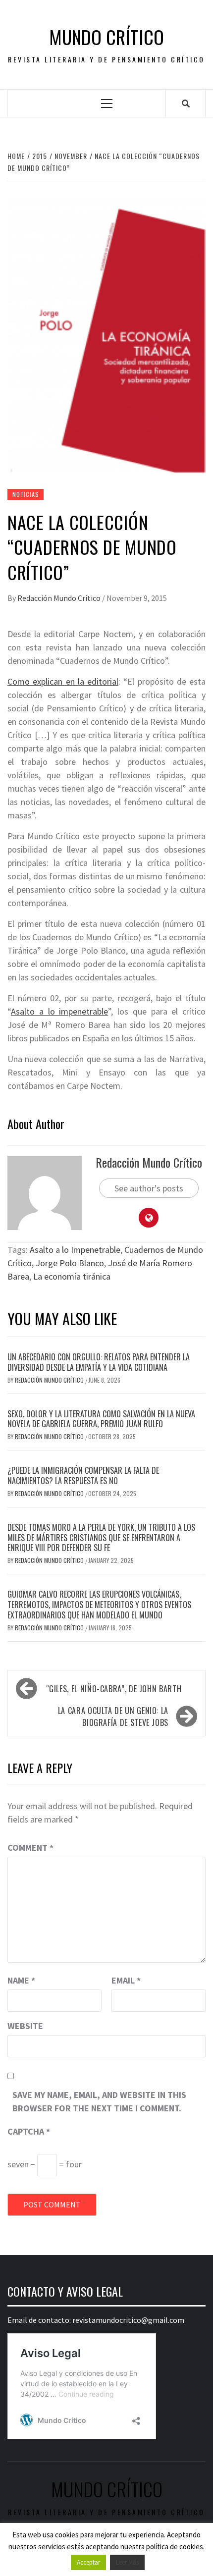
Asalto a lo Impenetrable (75, 1250)
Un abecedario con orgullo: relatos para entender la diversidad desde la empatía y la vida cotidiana (99, 1362)
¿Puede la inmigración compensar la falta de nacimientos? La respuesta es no (83, 1476)
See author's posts (149, 1188)
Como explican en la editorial (63, 681)
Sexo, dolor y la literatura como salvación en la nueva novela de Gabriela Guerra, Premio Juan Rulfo (101, 1419)
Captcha (29, 2131)
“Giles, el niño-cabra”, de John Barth (114, 1689)
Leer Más (127, 2562)
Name (21, 1980)
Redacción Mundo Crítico (60, 598)
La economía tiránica (72, 1276)
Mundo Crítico (106, 37)
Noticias (26, 494)
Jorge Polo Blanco (70, 1263)
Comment (30, 1848)
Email (126, 1980)
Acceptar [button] (88, 2562)
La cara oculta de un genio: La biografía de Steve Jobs (113, 1717)
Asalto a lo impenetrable (59, 1011)
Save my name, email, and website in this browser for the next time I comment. (99, 2101)
